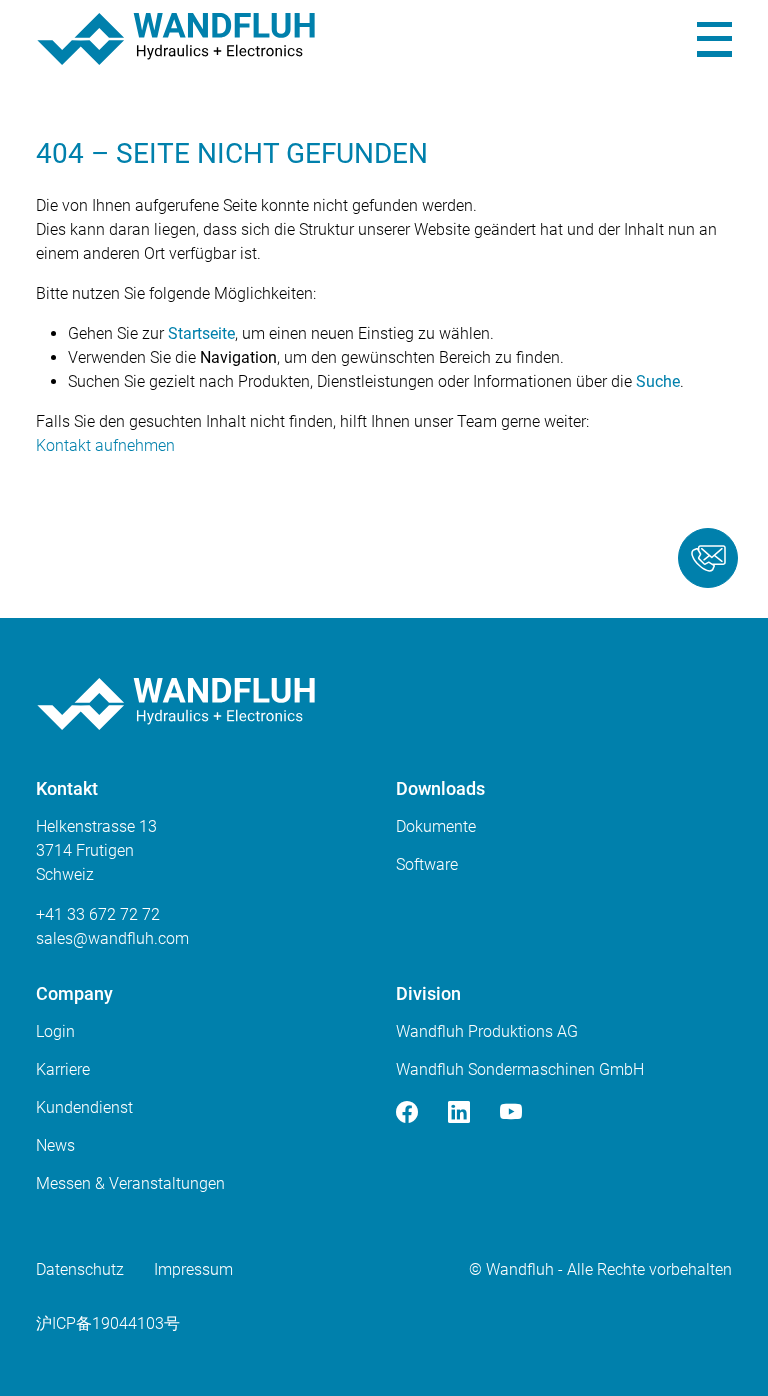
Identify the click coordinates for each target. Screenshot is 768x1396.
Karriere (63, 1069)
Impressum (193, 1269)
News (55, 1145)
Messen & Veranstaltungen (130, 1183)
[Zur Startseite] (176, 39)
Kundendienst (84, 1107)
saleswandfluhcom (112, 938)
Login (55, 1031)
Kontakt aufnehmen (105, 445)
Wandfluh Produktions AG (487, 1031)
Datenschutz (80, 1269)
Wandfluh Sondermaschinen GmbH (520, 1069)
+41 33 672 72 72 (98, 914)
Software (427, 864)
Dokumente (436, 826)
